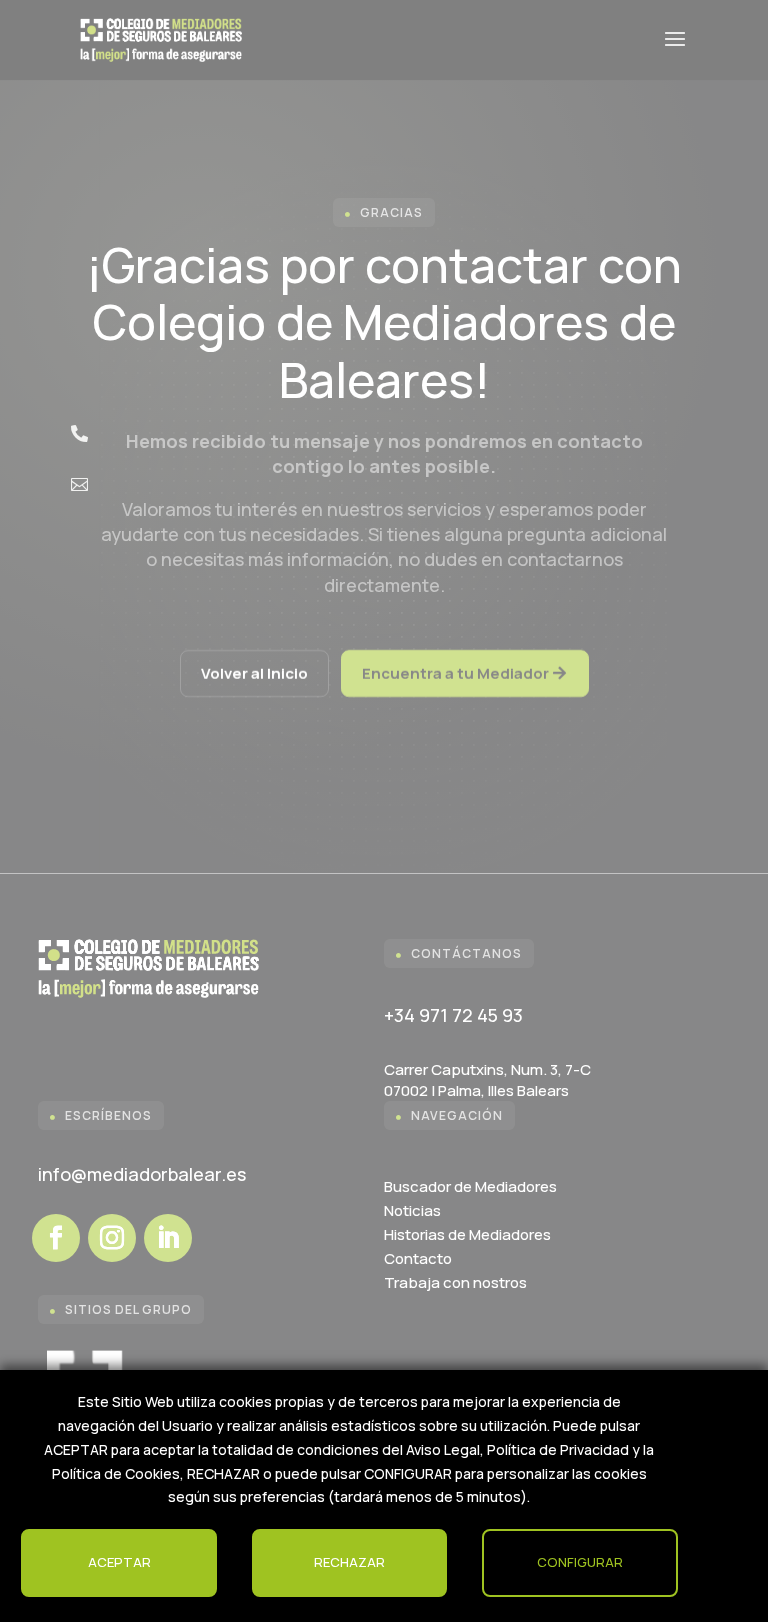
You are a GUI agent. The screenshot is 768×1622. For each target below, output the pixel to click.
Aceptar (119, 1562)
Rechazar (349, 1562)
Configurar (580, 1562)
